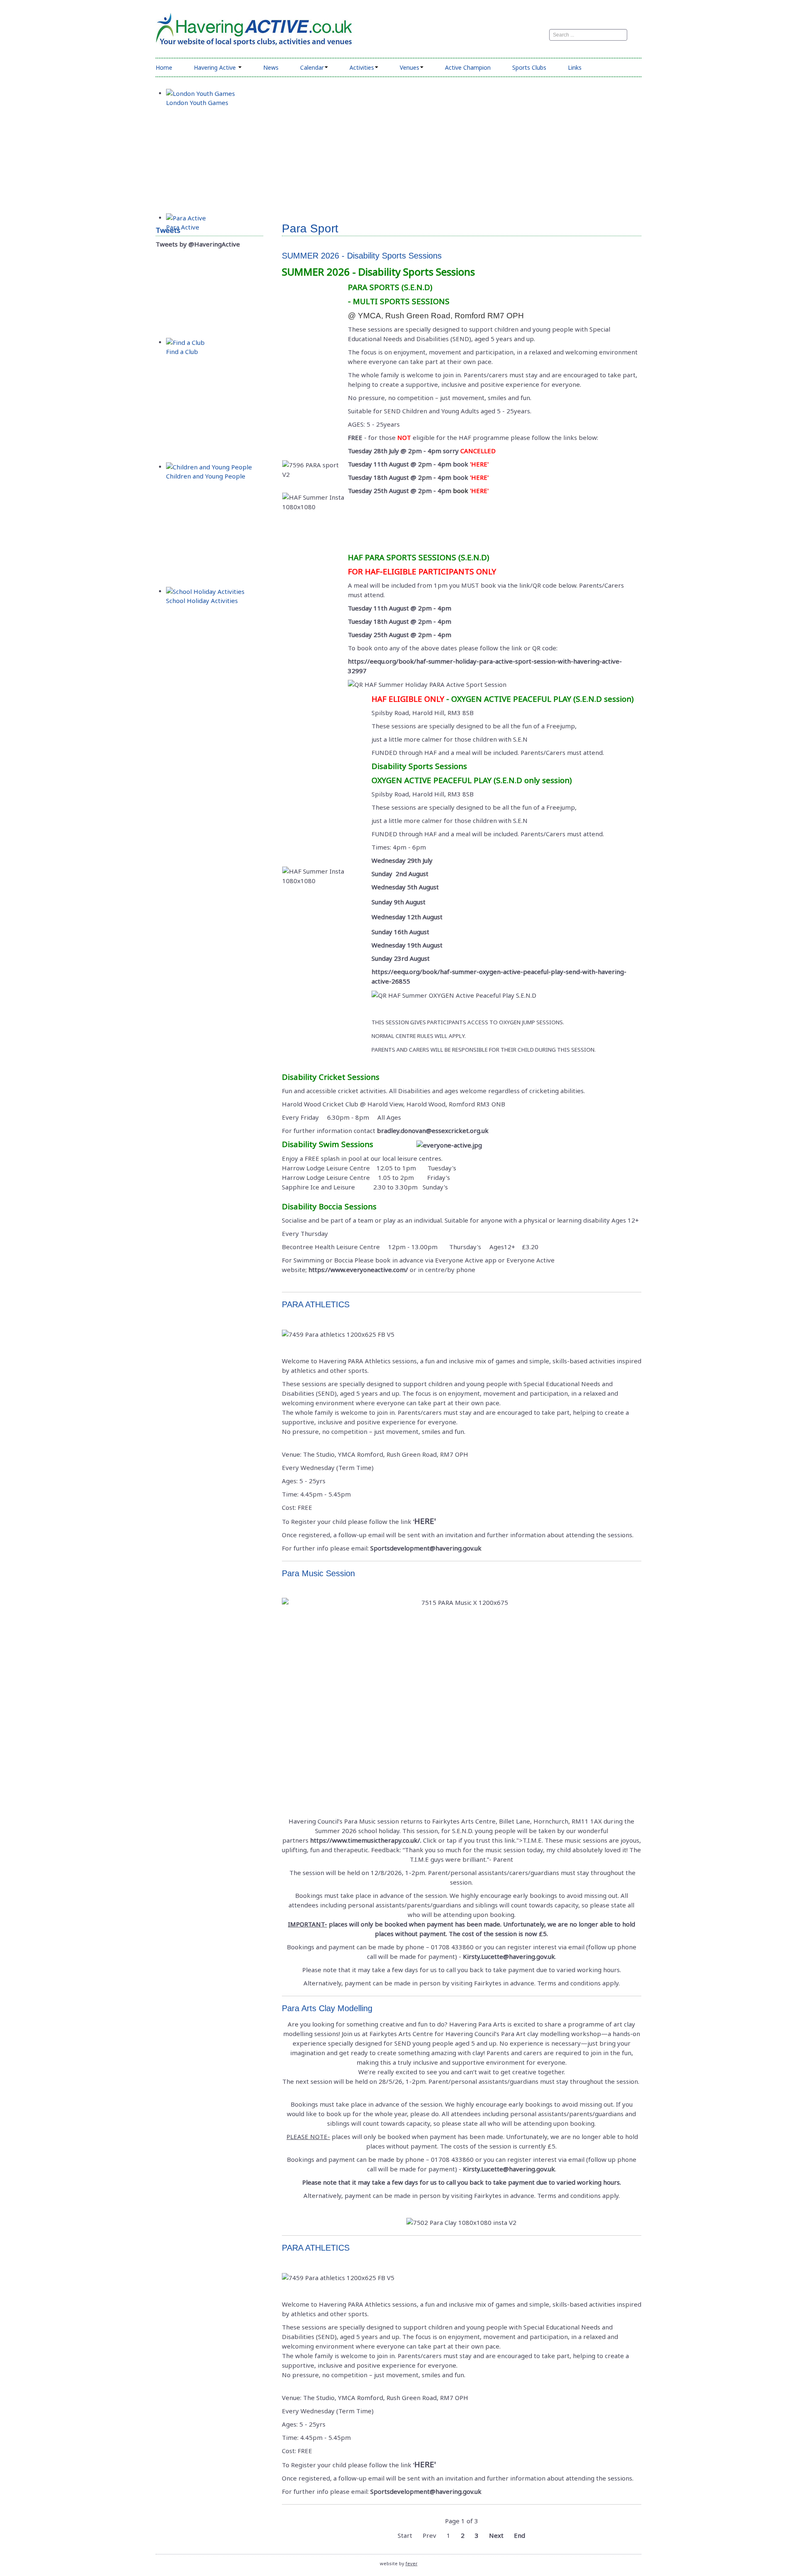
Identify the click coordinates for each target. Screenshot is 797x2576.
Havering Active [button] (216, 67)
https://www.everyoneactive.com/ (358, 1270)
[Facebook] (522, 35)
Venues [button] (410, 67)
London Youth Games (197, 103)
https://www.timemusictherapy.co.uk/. (366, 1840)
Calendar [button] (312, 67)
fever (412, 2563)
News (271, 67)
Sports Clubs (529, 67)
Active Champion (468, 67)
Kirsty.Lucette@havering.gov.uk (509, 1956)
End (520, 2535)
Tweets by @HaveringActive (198, 244)
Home (164, 67)
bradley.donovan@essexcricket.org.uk (433, 1131)
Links (575, 67)
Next (496, 2535)
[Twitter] (533, 35)
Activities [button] (362, 67)
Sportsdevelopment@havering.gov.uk (426, 1548)
